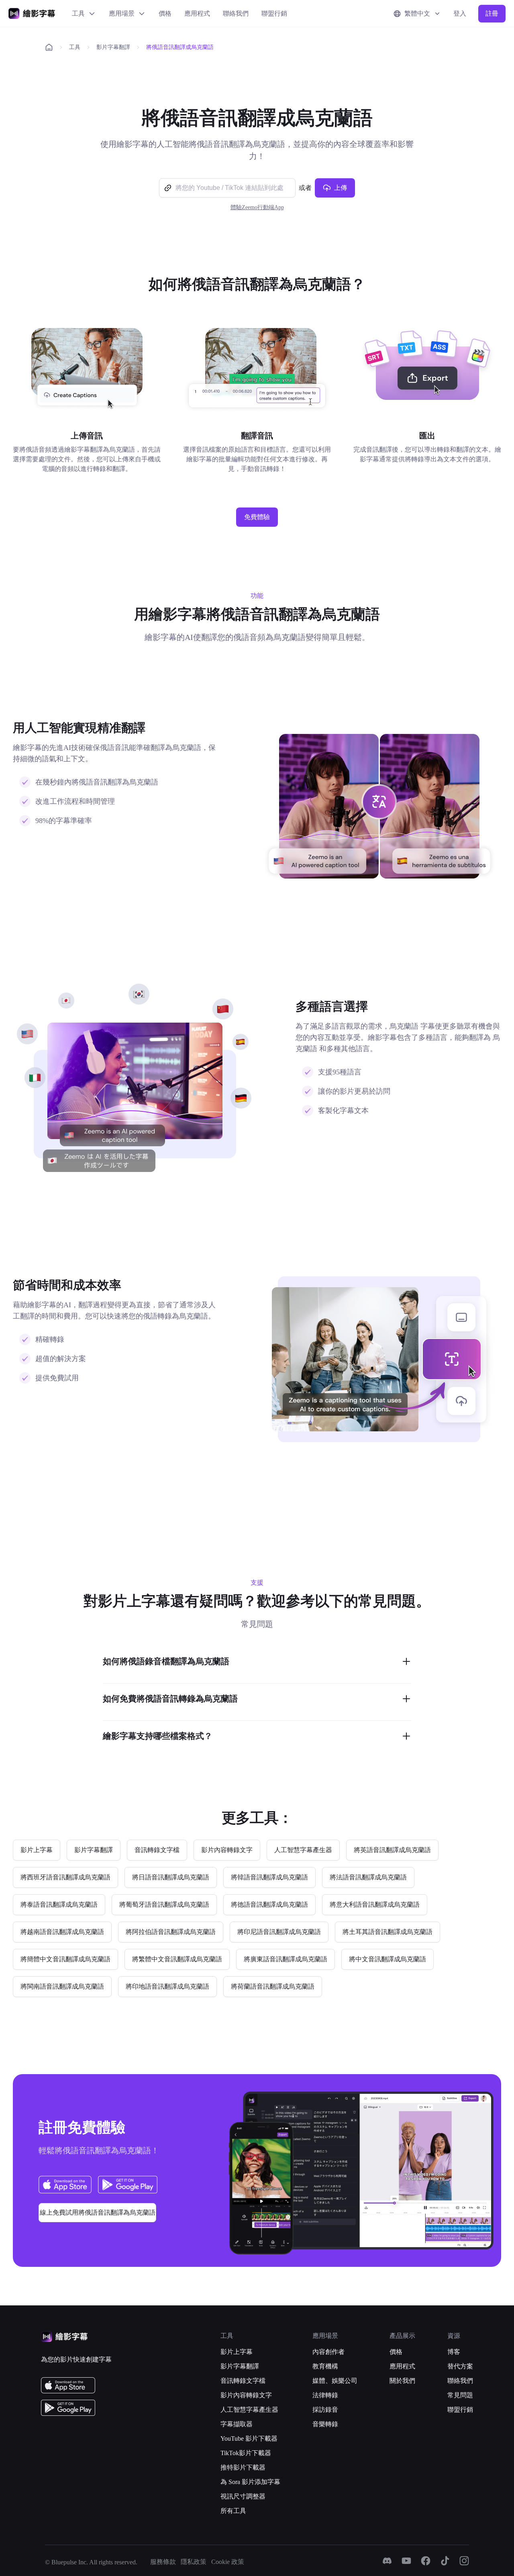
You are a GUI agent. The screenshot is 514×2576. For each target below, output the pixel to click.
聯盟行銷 (274, 13)
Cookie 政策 (228, 2562)
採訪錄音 (325, 2410)
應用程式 (197, 13)
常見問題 (460, 2395)
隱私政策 (194, 2562)
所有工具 (233, 2511)
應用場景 (122, 13)
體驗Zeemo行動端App (257, 207)
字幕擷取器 (237, 2424)
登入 (460, 13)
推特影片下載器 (243, 2467)
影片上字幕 (237, 2352)
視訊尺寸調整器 (243, 2496)
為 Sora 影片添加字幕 (250, 2482)
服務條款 (163, 2562)
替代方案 (460, 2366)
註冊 (492, 13)
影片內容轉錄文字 (246, 2395)
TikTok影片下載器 (246, 2453)
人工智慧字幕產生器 (249, 2410)
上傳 (341, 188)
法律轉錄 (325, 2395)
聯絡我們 (236, 13)
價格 (165, 13)
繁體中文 (417, 13)
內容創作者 (328, 2352)
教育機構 (325, 2366)
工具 (78, 13)
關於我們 (402, 2381)
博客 (454, 2352)
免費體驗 (257, 517)
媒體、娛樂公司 (335, 2381)
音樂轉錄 (325, 2424)
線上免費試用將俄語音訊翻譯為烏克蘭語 (98, 2212)
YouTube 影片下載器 (249, 2438)
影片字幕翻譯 (113, 47)
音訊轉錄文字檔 (243, 2381)
